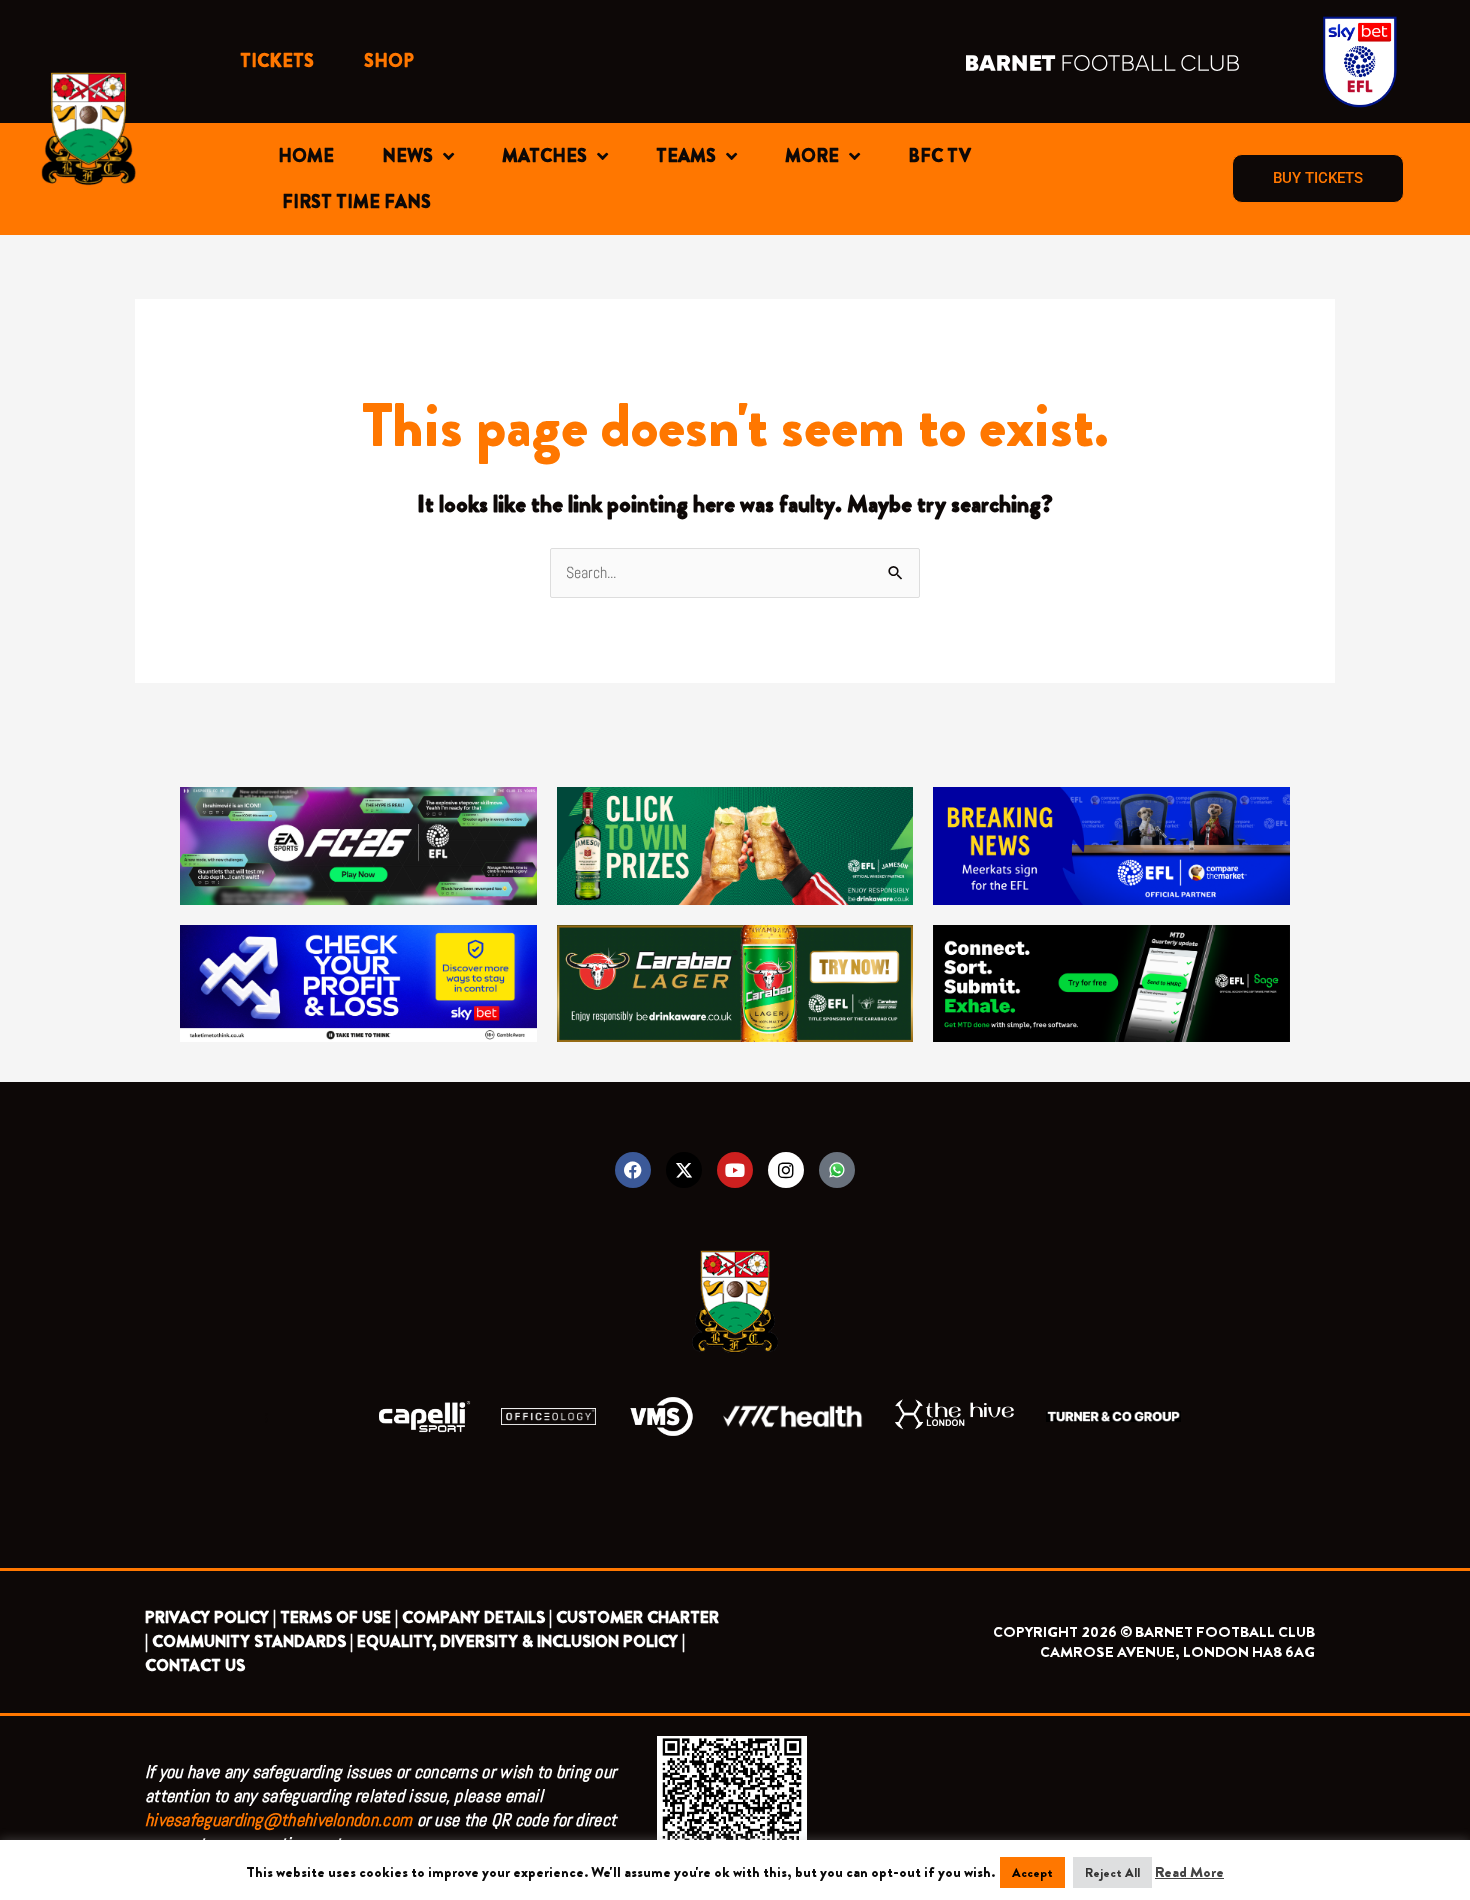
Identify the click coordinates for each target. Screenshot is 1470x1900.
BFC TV (939, 156)
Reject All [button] (1112, 1872)
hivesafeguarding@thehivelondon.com (278, 1819)
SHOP (389, 61)
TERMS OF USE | (339, 1617)
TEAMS (686, 156)
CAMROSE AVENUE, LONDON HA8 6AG (1177, 1652)
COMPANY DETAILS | (477, 1617)
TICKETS (277, 61)
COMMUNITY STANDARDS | (252, 1641)
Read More (1189, 1872)
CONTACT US (195, 1665)
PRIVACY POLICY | (210, 1617)
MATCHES (544, 156)
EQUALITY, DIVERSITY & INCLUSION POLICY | (521, 1641)
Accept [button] (1032, 1872)
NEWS (407, 156)
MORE (812, 156)
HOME (306, 156)
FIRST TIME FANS (356, 202)
